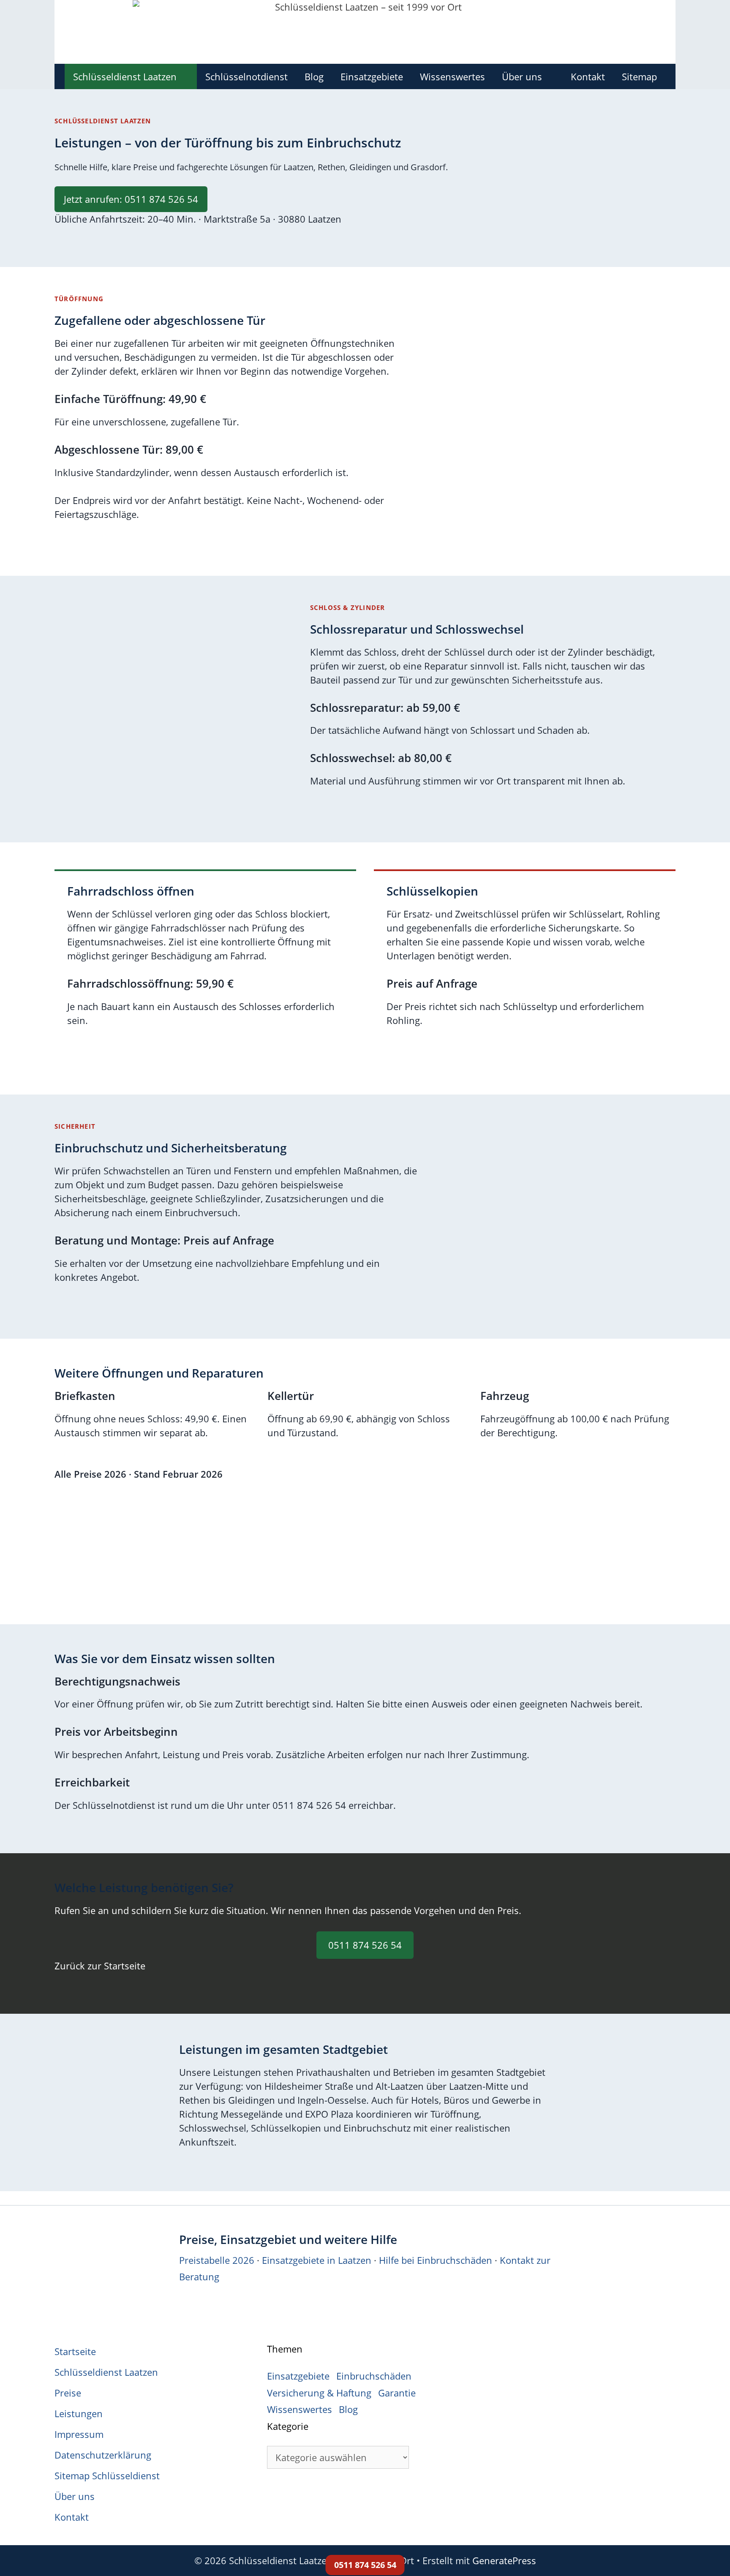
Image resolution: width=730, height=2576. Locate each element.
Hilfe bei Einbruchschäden (436, 2260)
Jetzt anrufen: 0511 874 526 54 (131, 199)
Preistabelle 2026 (217, 2260)
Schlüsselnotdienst (247, 76)
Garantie (397, 2393)
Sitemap (639, 76)
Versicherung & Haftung (319, 2393)
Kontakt (588, 76)
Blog (314, 76)
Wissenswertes (452, 76)
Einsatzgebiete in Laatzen (317, 2260)
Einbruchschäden (374, 2376)
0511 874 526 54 (365, 1945)
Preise (68, 2393)
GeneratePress (504, 2560)
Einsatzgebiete (372, 76)
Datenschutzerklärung (103, 2455)
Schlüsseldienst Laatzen (125, 76)
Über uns (522, 76)
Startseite (75, 2351)
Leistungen (79, 2413)
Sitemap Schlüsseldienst (107, 2475)
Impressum (79, 2434)
